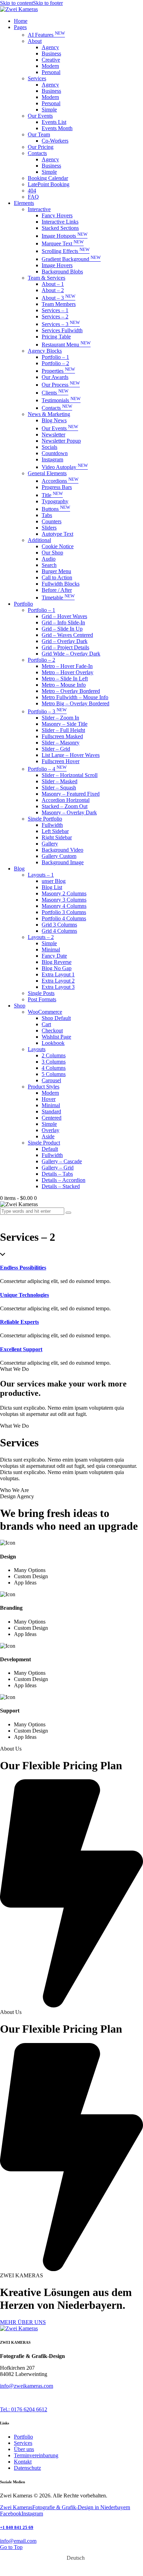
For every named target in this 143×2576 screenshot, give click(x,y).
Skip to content (16, 3)
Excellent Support (21, 1349)
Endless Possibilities (23, 1268)
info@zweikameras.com (27, 2386)
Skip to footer (48, 3)
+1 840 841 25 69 (17, 2527)
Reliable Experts (19, 1322)
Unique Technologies (24, 1295)
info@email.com (18, 2541)
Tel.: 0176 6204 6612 (24, 2409)
